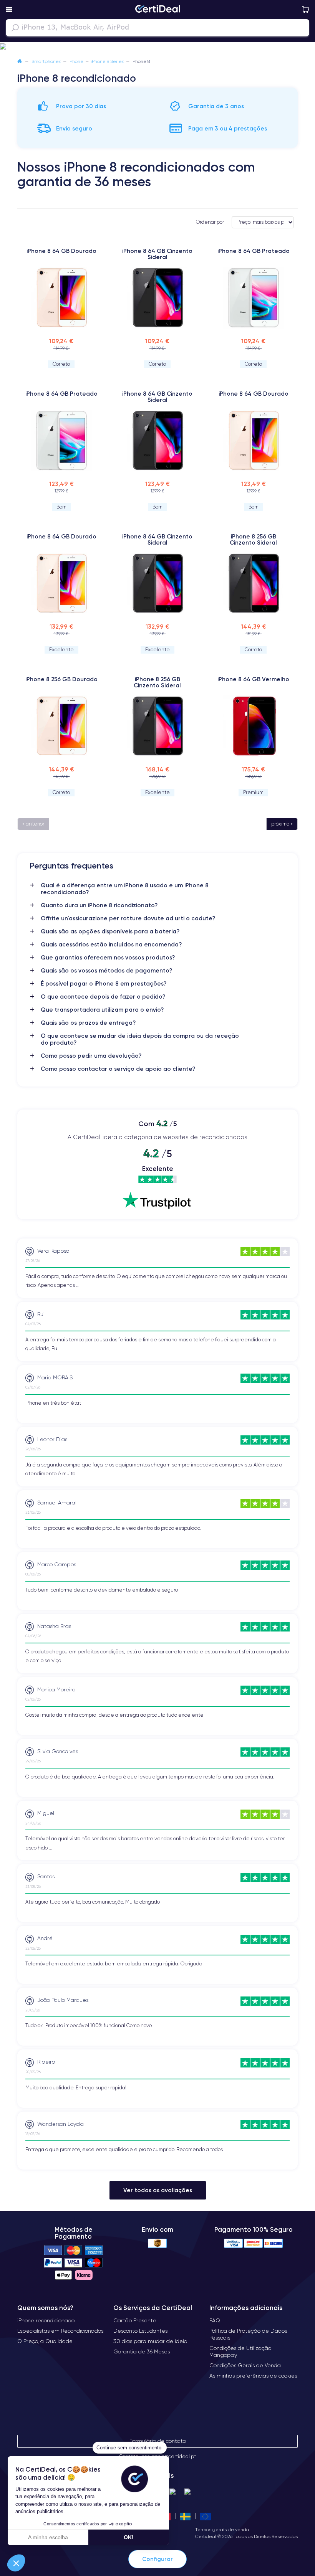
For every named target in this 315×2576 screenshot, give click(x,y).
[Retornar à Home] (20, 61)
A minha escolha (48, 2537)
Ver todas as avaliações (158, 2190)
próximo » (282, 824)
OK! (129, 2537)
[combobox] (157, 28)
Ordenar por (210, 222)
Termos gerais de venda (222, 2529)
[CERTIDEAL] (157, 10)
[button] (157, 47)
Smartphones (46, 61)
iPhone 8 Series (107, 61)
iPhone (76, 61)
